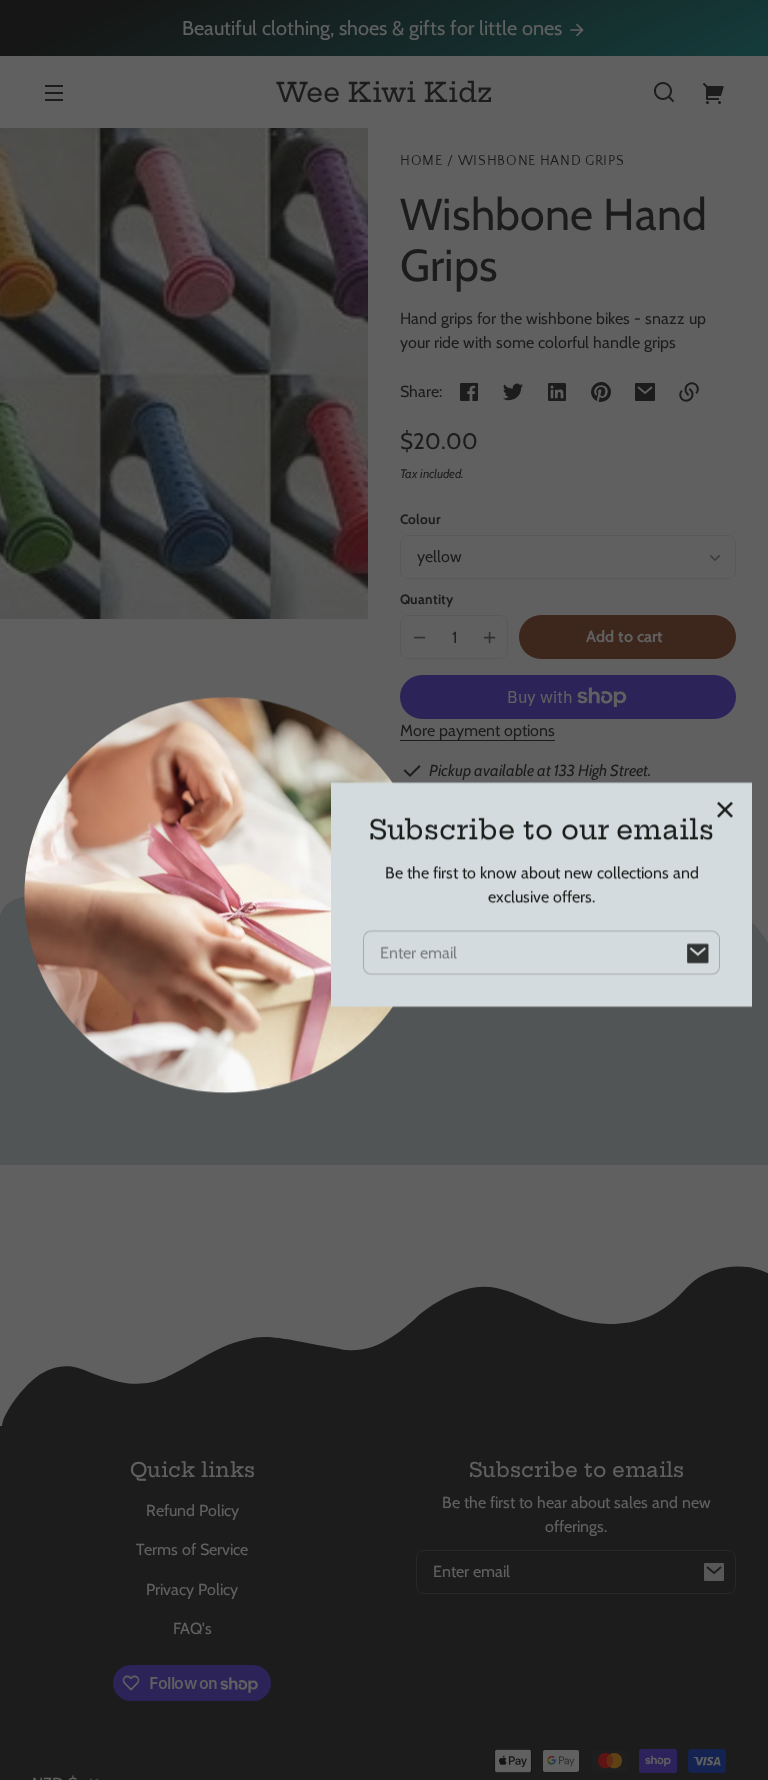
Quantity (426, 599)
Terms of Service (192, 1549)
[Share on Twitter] (513, 392)
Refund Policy (192, 1510)
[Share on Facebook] (469, 392)
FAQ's (192, 1628)
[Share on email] (645, 392)
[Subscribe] (714, 1572)
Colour (420, 519)
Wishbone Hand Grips (541, 161)
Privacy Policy (192, 1589)
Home (421, 161)
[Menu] (54, 92)
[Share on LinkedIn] (557, 392)
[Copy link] (689, 392)
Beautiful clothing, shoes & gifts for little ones (374, 28)
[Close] (725, 805)
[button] (664, 92)
